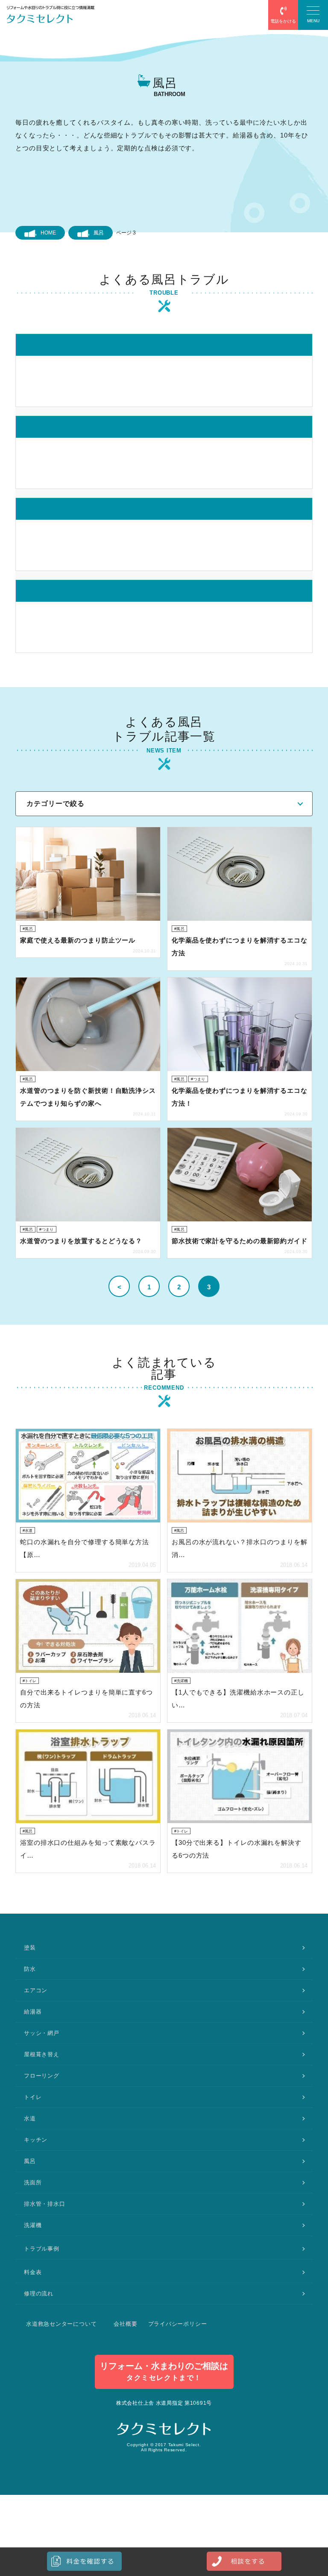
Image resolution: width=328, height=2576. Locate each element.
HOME (48, 233)
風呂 (99, 233)
